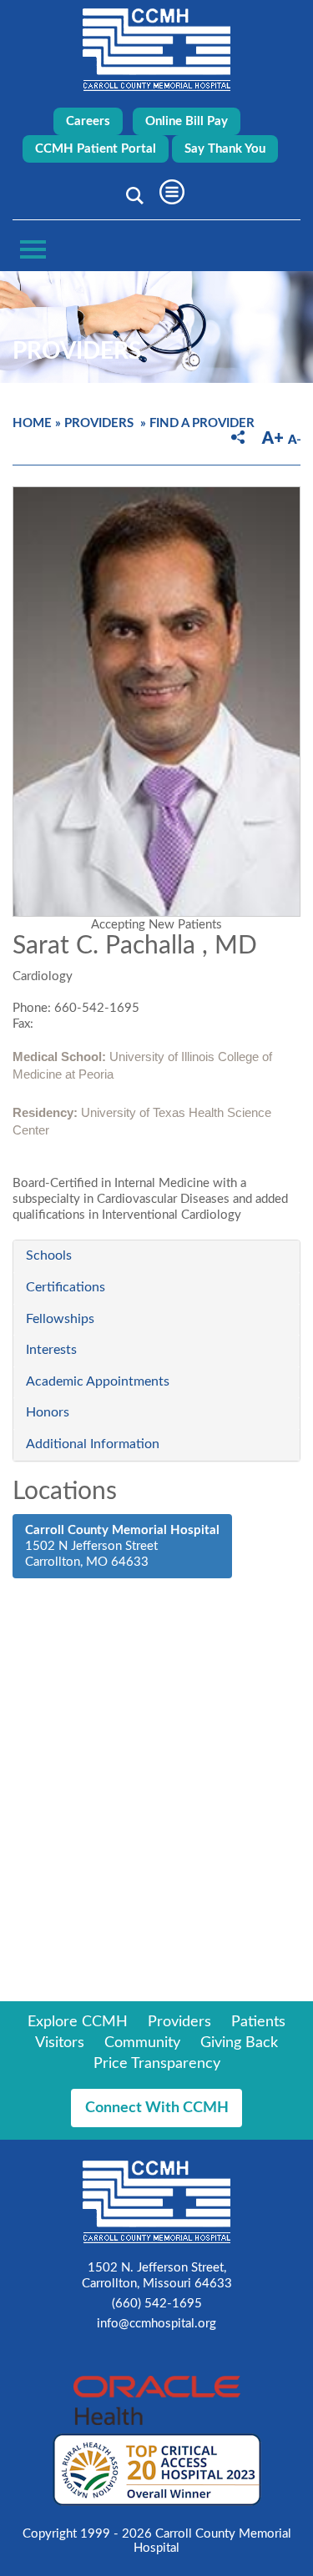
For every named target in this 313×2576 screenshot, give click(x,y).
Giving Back (239, 2043)
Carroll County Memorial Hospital (156, 50)
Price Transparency (157, 2064)
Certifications (66, 1287)
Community (142, 2043)
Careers (88, 121)
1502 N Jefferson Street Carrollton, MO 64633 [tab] (122, 1546)
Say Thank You (225, 149)
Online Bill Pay (187, 121)
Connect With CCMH (157, 2108)
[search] (132, 195)
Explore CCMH (78, 2022)
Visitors (60, 2043)
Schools (49, 1255)
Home (32, 423)
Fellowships (60, 1319)
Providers (99, 423)
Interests (51, 1350)
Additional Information (93, 1444)
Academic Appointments (98, 1381)
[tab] (156, 1256)
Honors (48, 1412)
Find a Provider (202, 423)
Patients (258, 2022)
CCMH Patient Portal (96, 149)
